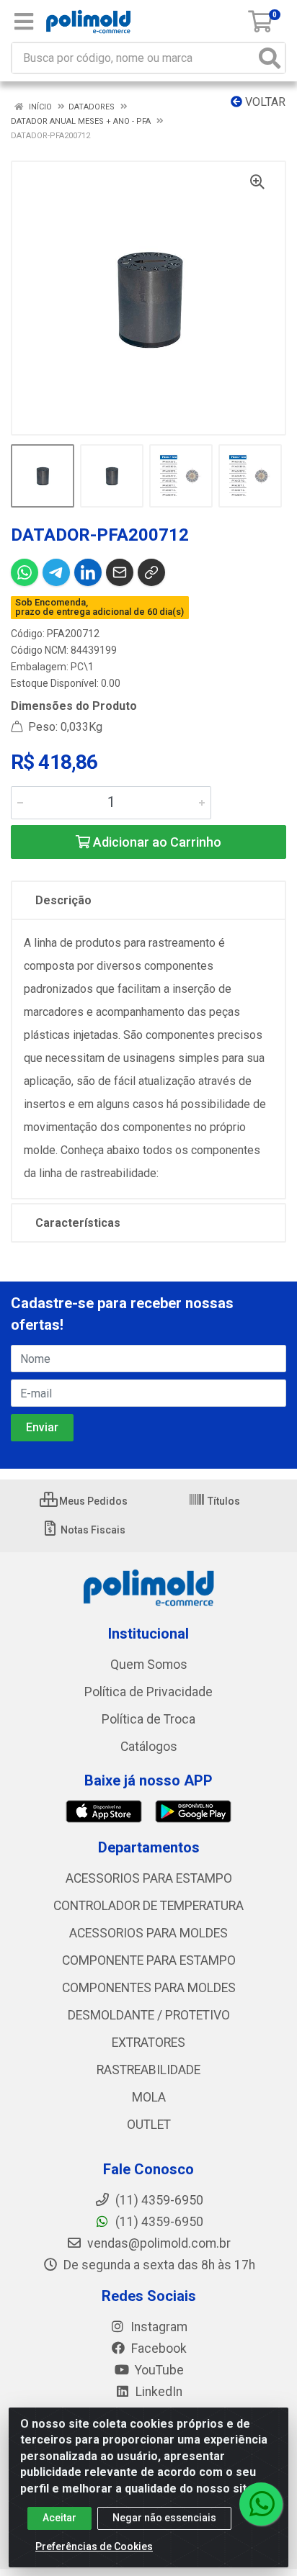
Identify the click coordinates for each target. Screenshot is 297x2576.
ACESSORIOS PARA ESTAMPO (149, 1878)
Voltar (264, 102)
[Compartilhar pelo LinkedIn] (88, 572)
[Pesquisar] (270, 58)
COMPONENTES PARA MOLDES (149, 1988)
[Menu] (24, 22)
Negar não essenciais (164, 2518)
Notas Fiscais (92, 1530)
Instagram (158, 2327)
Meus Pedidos (92, 1501)
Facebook (158, 2348)
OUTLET (149, 2125)
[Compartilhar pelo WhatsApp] (25, 572)
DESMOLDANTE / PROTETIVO (149, 2015)
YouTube (158, 2370)
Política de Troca (148, 1719)
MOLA (149, 2097)
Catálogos (149, 1747)
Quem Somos (149, 1665)
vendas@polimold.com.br (158, 2243)
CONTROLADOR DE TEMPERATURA (148, 1906)
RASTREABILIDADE (148, 2070)
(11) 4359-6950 (158, 2222)
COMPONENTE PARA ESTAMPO (149, 1960)
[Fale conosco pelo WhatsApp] (261, 2504)
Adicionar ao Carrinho (156, 842)
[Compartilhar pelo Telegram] (56, 572)
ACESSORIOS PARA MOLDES (148, 1933)
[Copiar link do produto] (151, 572)
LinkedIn (158, 2392)
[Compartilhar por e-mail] (120, 572)
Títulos (223, 1501)
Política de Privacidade (148, 1692)
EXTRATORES (148, 2043)
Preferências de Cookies (94, 2546)
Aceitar (59, 2518)
